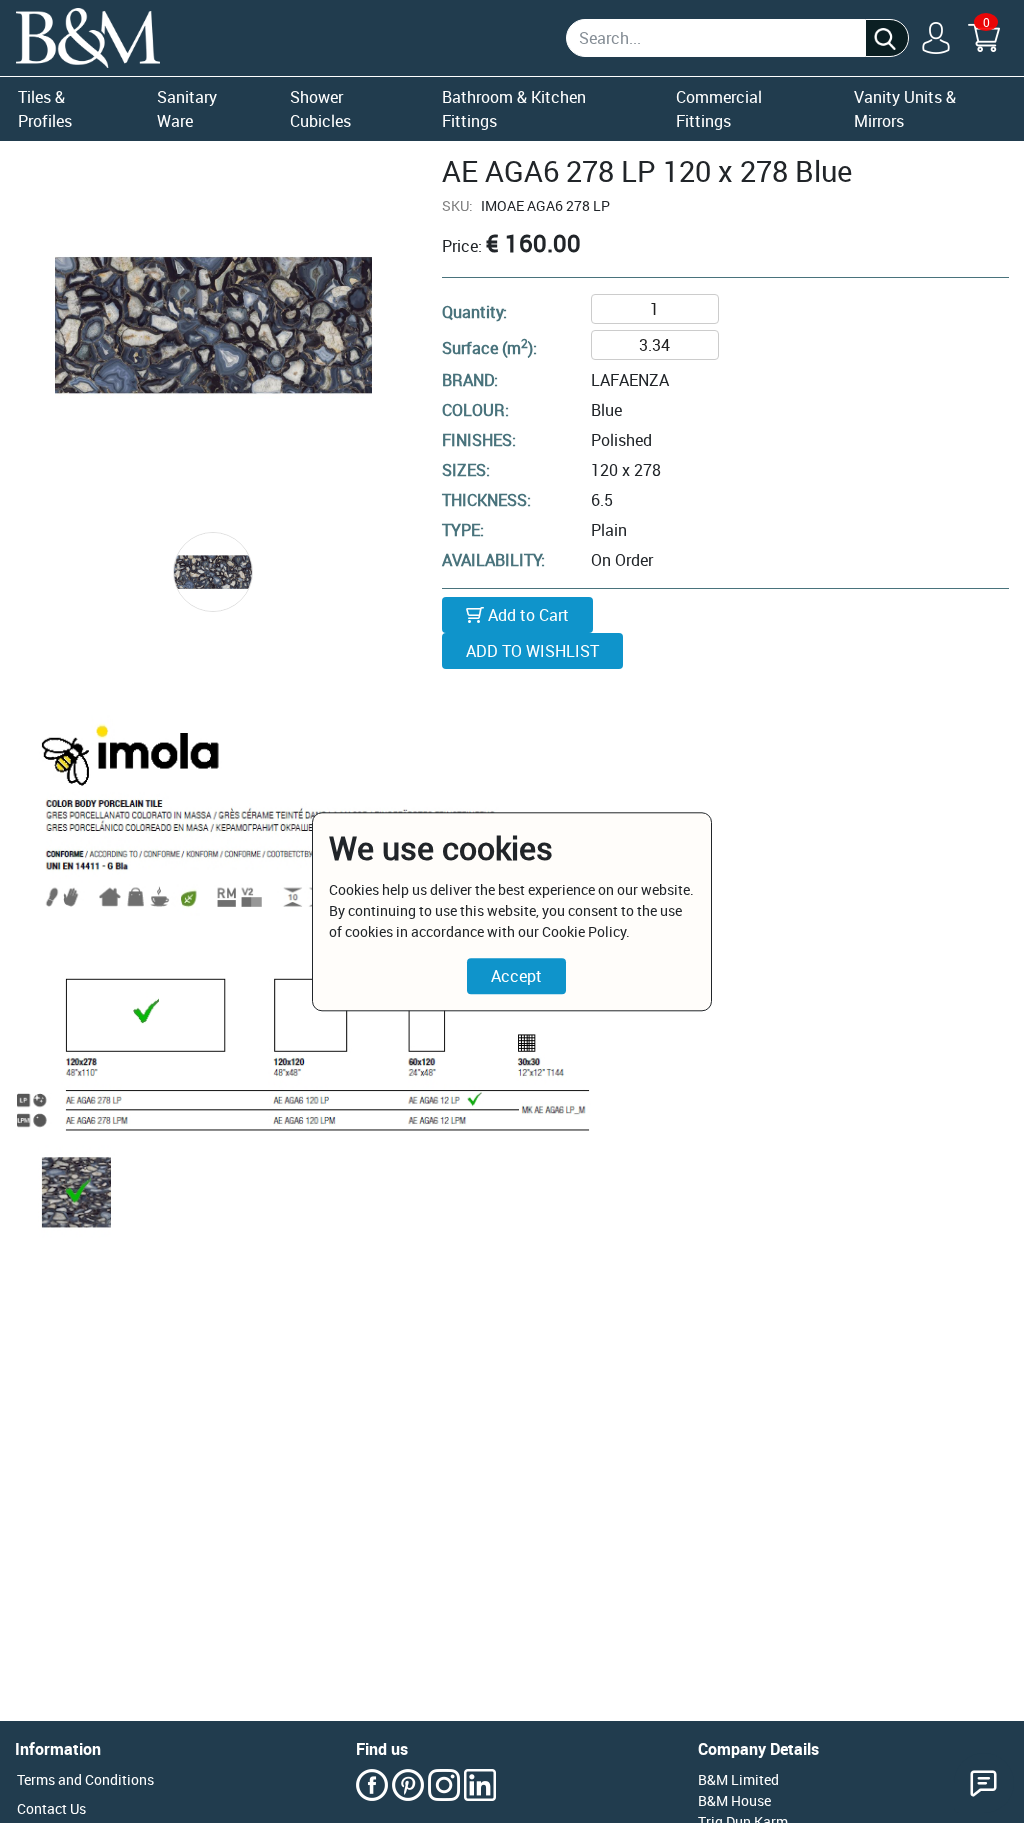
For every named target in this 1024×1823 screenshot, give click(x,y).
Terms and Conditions (85, 1779)
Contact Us (51, 1808)
